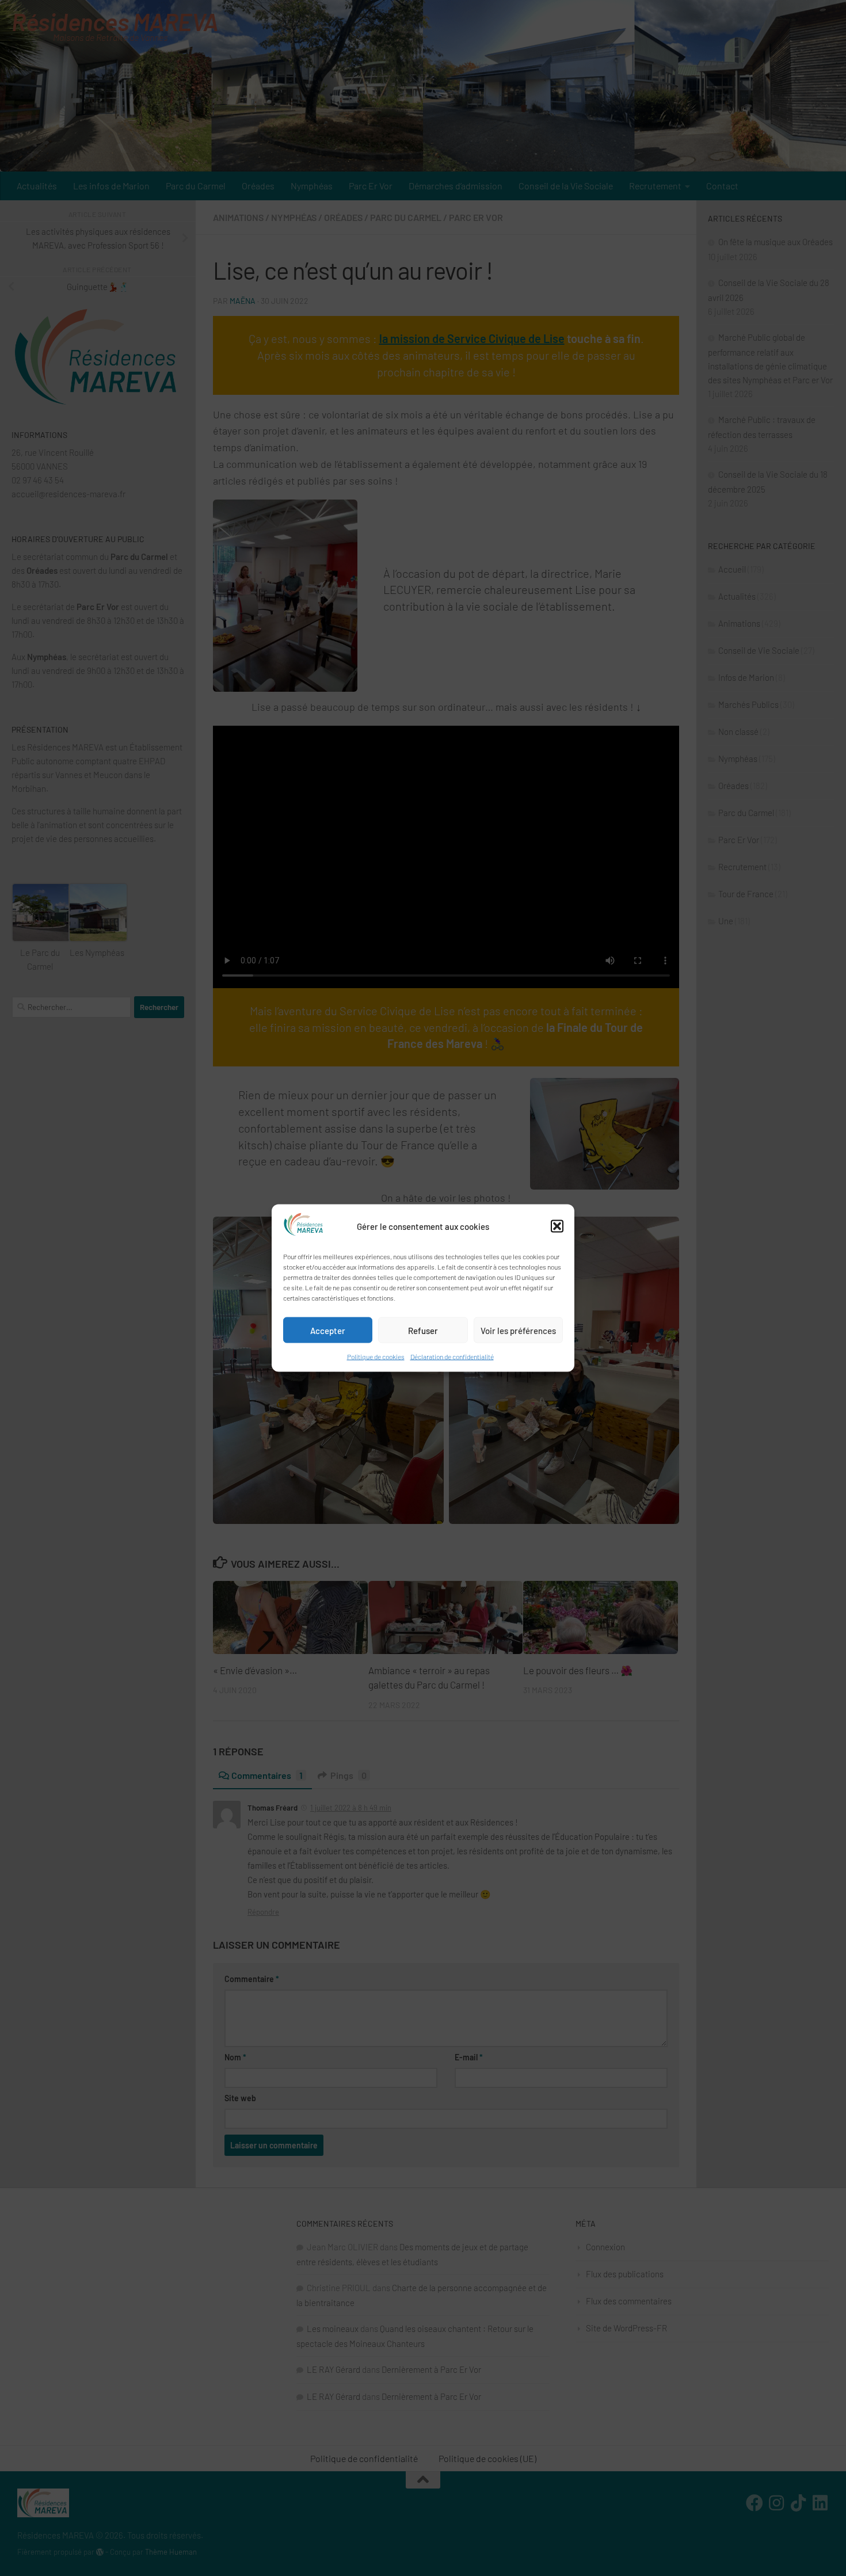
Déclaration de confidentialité (452, 1356)
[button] (557, 1226)
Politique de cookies (376, 1356)
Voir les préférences (518, 1330)
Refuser (423, 1330)
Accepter (328, 1330)
